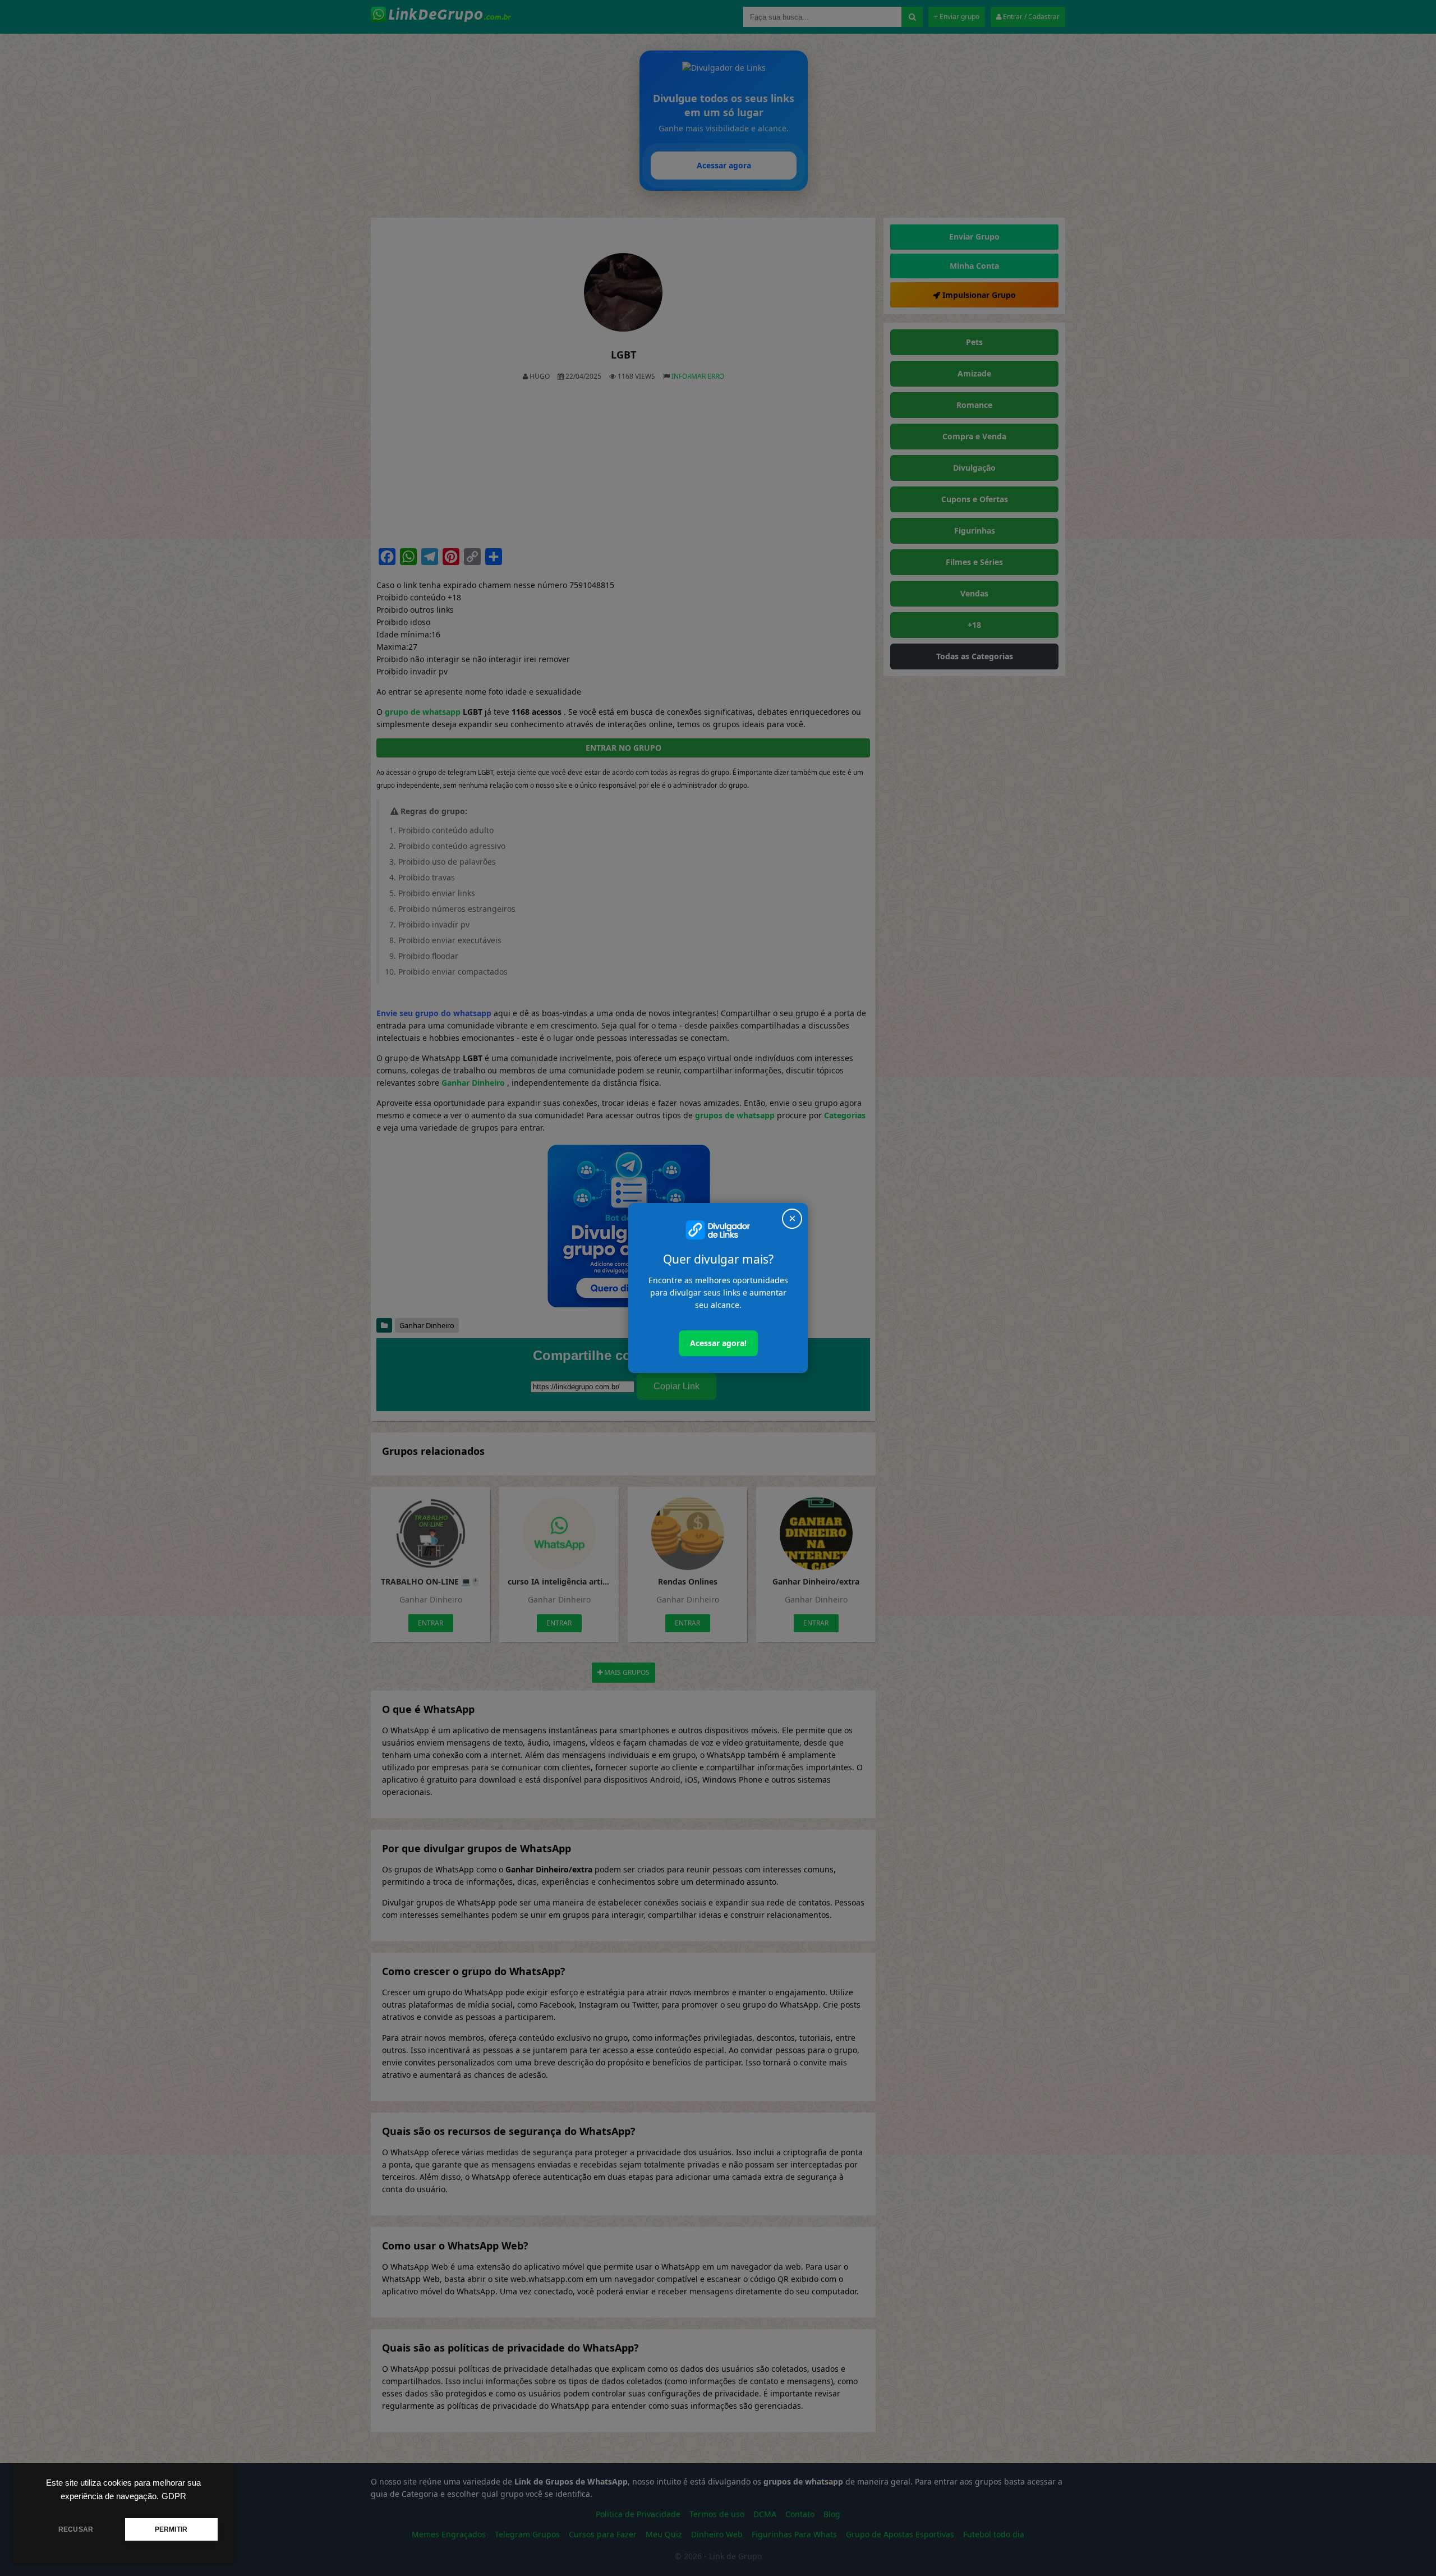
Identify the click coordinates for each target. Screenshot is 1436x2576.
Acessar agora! (718, 1343)
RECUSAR (76, 2529)
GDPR (174, 2496)
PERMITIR (171, 2529)
